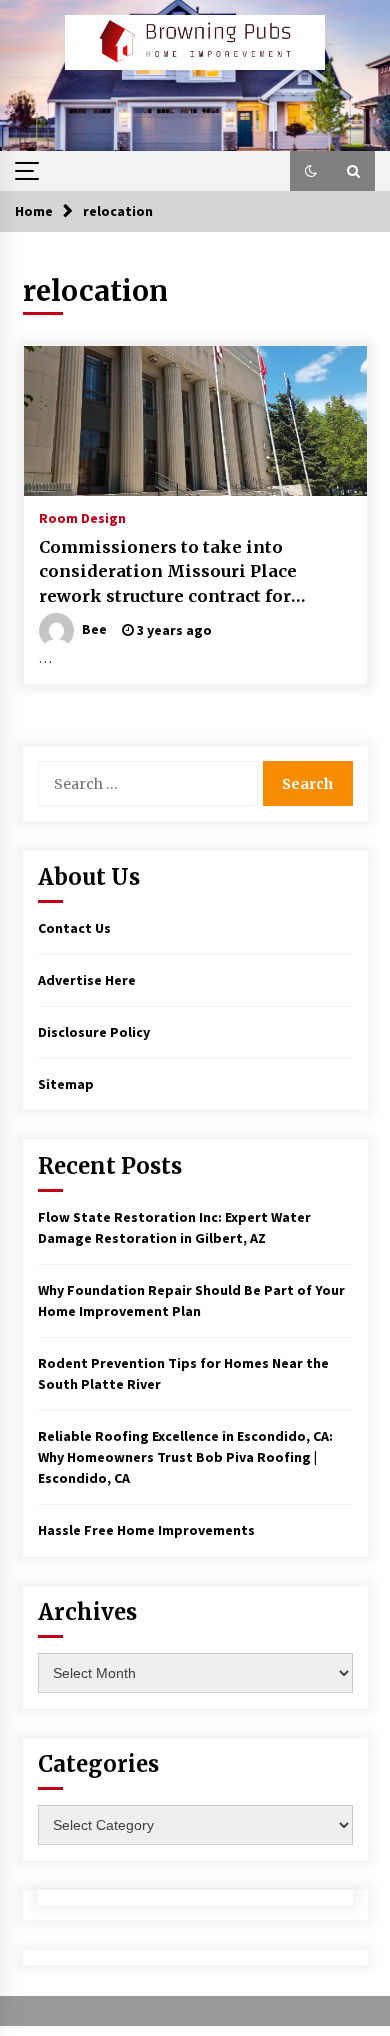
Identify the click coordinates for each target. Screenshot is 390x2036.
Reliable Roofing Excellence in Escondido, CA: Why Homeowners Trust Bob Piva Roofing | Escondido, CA (185, 1457)
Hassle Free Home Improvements (146, 1530)
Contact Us (74, 928)
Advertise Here (87, 980)
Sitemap (66, 1084)
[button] (311, 171)
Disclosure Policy (94, 1032)
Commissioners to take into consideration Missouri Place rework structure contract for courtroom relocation (168, 573)
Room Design (82, 517)
